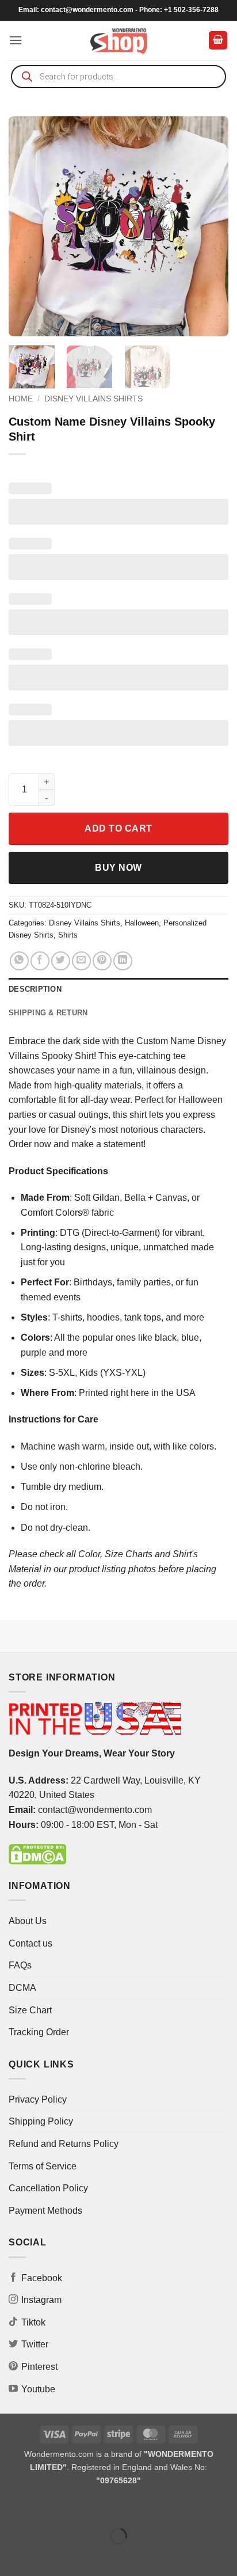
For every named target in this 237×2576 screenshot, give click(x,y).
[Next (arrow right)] (45, 2556)
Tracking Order (39, 2032)
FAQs (20, 1965)
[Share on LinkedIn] (123, 961)
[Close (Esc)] (112, 2507)
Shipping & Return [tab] (48, 1013)
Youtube (38, 2389)
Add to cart (118, 828)
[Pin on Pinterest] (102, 961)
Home (21, 399)
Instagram (41, 2300)
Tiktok (33, 2322)
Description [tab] (35, 989)
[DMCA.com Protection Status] (37, 1854)
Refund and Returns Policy (64, 2144)
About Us (28, 1921)
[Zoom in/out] (11, 2507)
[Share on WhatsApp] (19, 961)
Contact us (30, 1943)
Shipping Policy (41, 2121)
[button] (16, 40)
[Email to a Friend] (81, 961)
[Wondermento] (119, 40)
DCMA (22, 1988)
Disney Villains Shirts (93, 399)
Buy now (118, 868)
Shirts (68, 935)
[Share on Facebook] (40, 961)
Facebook (42, 2278)
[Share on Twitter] (61, 961)
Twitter (35, 2344)
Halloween (142, 923)
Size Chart (30, 2010)
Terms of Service (43, 2166)
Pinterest (39, 2367)
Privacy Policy (38, 2099)
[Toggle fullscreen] (45, 2507)
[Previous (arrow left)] (11, 2556)
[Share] (79, 2507)
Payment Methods (45, 2211)
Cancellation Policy (48, 2188)
